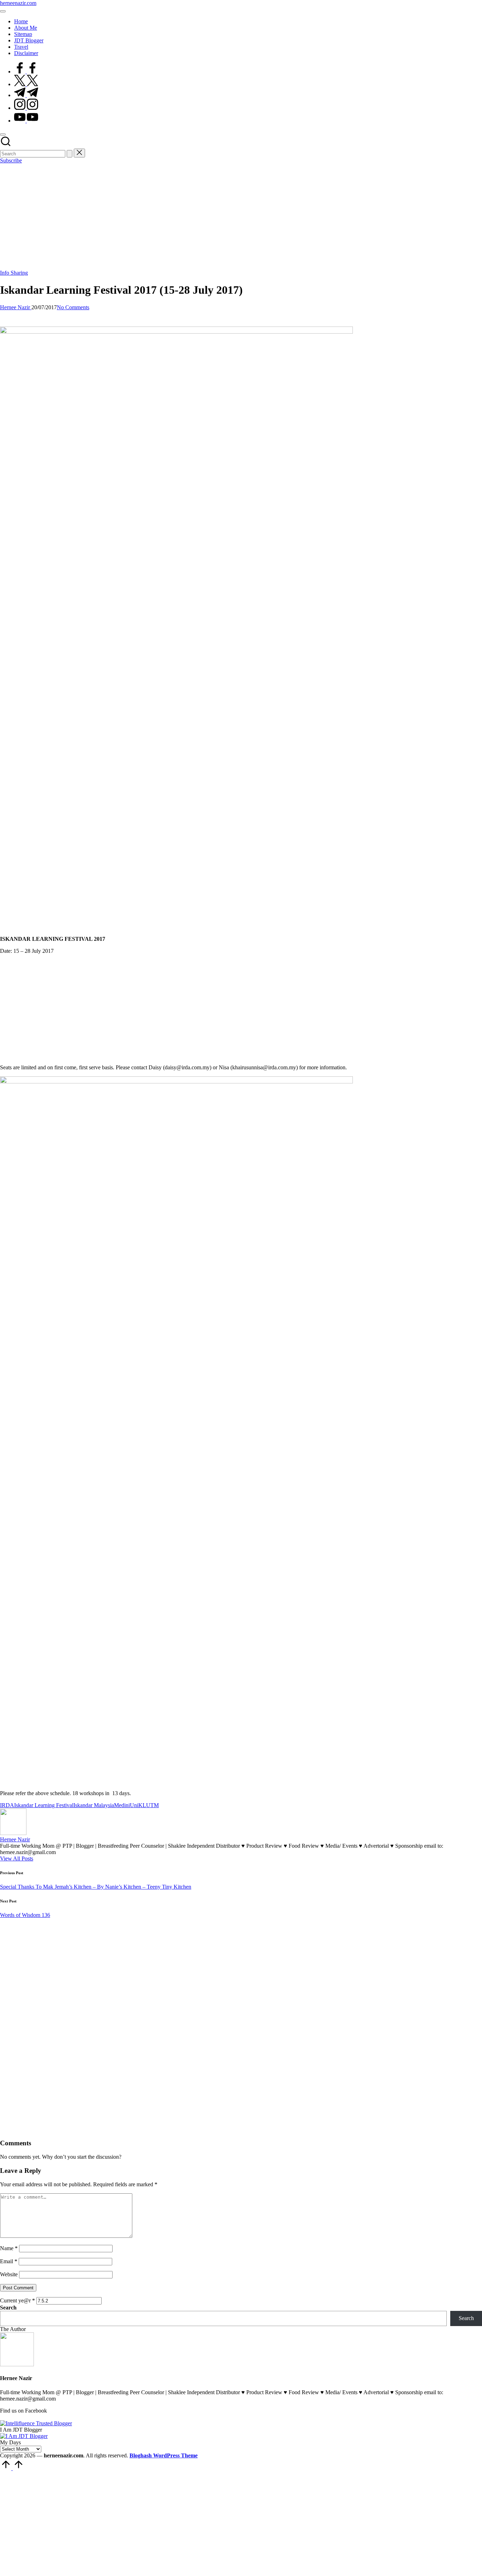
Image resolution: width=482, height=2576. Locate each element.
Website (9, 2274)
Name (9, 2248)
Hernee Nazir (15, 1839)
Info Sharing (14, 273)
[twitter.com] (26, 84)
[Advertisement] (241, 217)
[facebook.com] (26, 71)
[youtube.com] (26, 121)
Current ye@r (17, 2300)
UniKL (138, 1805)
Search (8, 2308)
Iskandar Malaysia (94, 1805)
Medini (122, 1805)
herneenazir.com (18, 3)
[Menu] (3, 11)
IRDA (7, 1805)
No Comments (73, 307)
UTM (152, 1805)
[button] (70, 154)
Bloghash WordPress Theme (164, 2455)
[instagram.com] (26, 108)
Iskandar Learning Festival (44, 1805)
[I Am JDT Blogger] (24, 2436)
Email (9, 2261)
